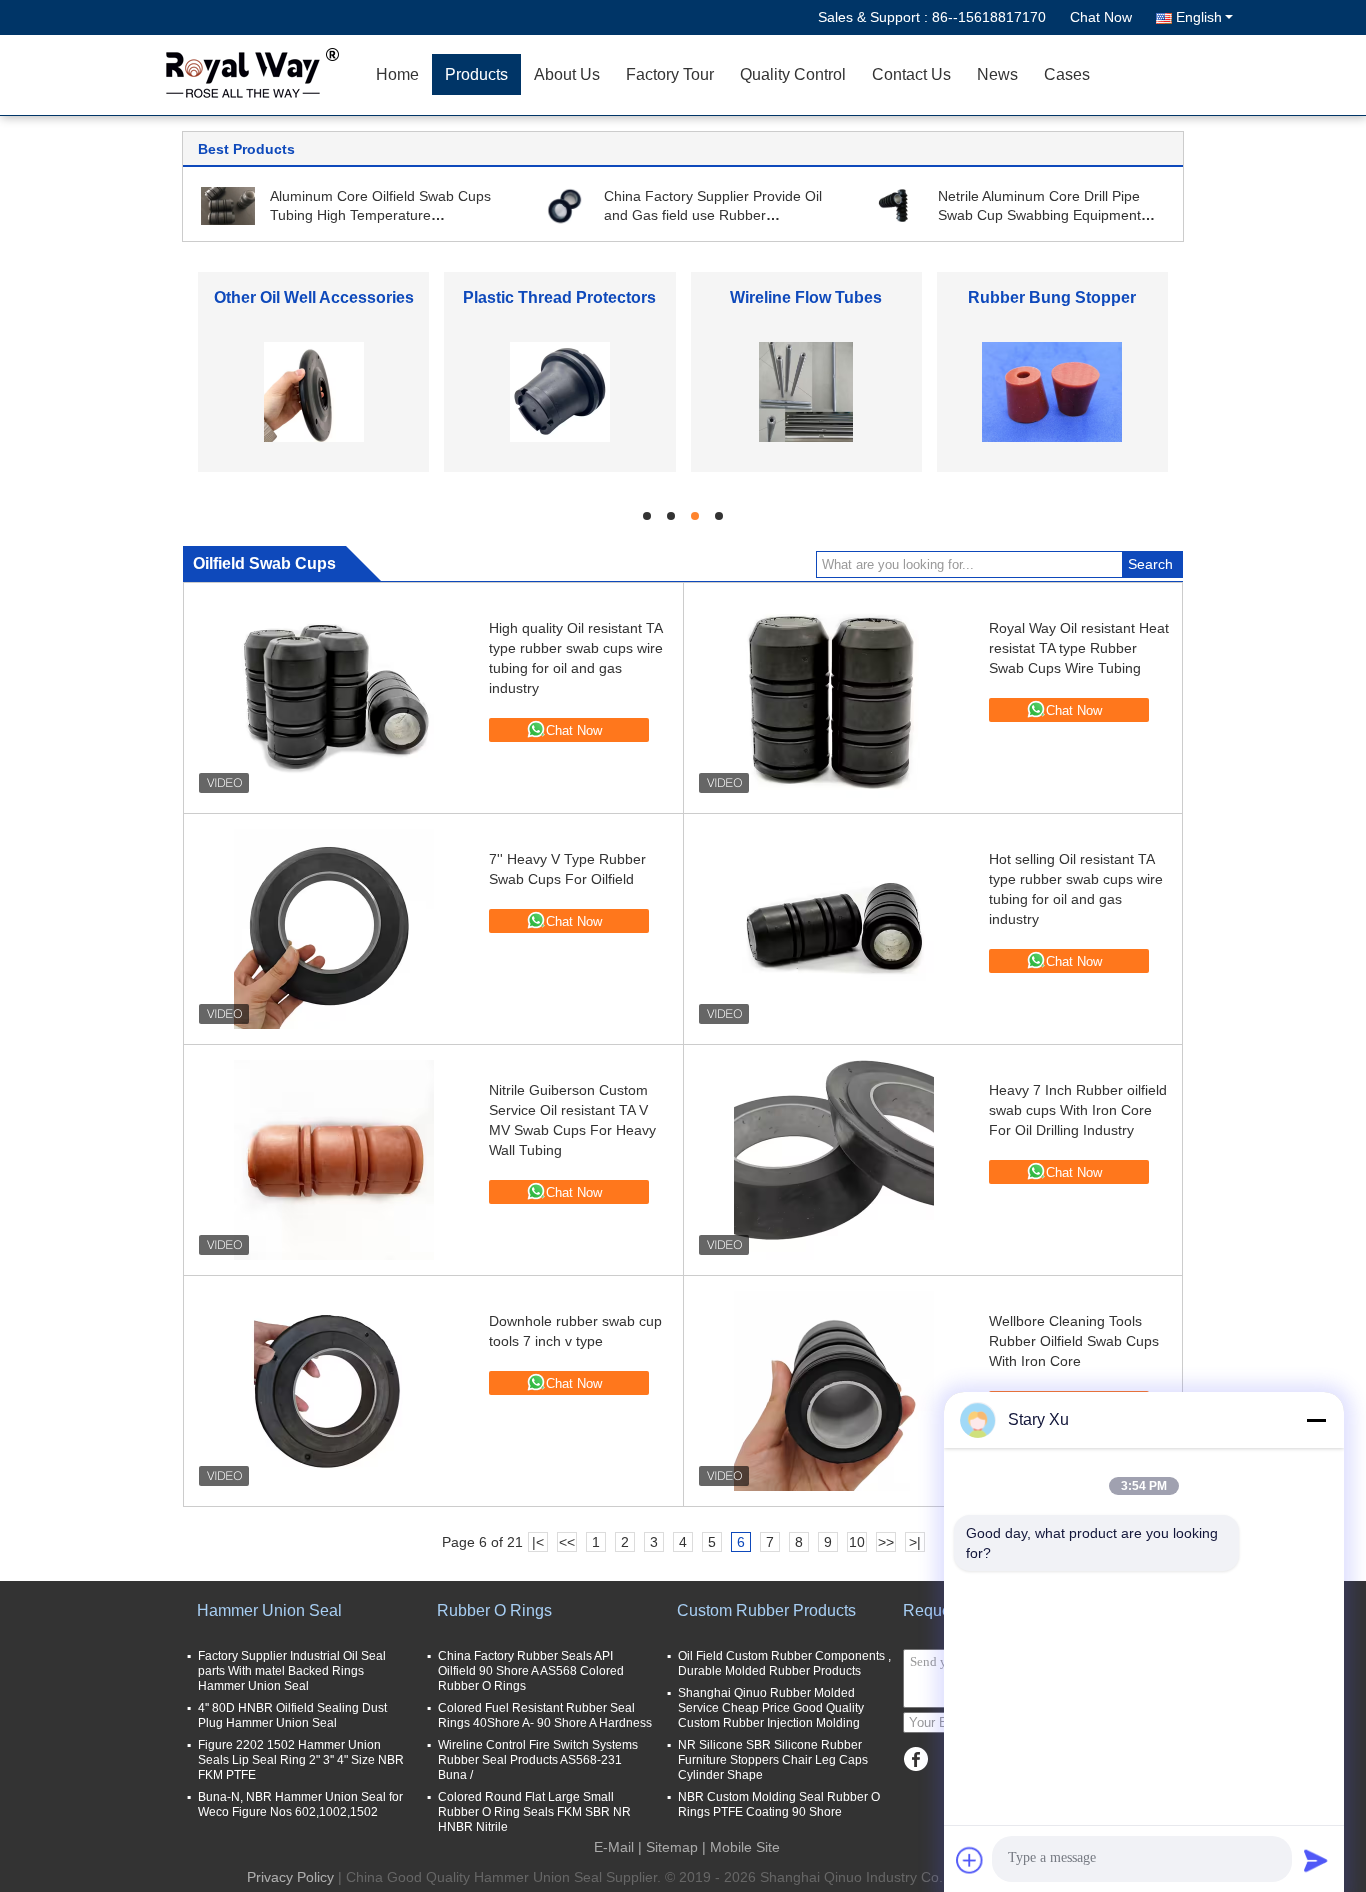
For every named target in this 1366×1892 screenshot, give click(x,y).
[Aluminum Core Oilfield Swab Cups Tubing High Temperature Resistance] (228, 205)
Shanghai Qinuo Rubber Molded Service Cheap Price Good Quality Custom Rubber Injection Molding (771, 1708)
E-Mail (614, 1847)
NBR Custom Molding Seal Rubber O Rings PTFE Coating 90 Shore (779, 1804)
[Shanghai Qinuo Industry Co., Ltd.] (248, 75)
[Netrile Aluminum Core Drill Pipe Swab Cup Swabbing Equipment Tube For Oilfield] (896, 205)
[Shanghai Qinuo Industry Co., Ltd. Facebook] (915, 1759)
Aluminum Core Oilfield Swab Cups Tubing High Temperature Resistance (380, 215)
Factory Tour (670, 74)
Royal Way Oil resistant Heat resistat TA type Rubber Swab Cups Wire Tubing (1079, 648)
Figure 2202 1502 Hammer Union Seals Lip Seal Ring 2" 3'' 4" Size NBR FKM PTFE (301, 1760)
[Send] (1316, 1860)
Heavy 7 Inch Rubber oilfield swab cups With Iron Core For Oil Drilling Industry (1078, 1110)
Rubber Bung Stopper (1052, 297)
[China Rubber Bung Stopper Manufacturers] (1052, 391)
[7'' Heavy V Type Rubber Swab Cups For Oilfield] (334, 929)
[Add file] (970, 1860)
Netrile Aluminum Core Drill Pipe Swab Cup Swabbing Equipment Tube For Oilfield (1039, 215)
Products (476, 74)
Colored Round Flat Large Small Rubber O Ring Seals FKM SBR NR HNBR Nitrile (534, 1812)
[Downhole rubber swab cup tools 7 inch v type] (334, 1391)
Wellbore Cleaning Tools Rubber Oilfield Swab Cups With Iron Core (1074, 1341)
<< (567, 1542)
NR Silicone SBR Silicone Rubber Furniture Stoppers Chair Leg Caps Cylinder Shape (773, 1760)
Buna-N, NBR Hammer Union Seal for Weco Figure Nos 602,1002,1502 (300, 1804)
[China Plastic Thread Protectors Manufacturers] (560, 391)
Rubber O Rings (494, 1610)
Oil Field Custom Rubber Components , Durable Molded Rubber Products (784, 1663)
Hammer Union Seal (269, 1610)
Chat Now (1101, 17)
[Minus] (1316, 1420)
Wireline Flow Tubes (806, 297)
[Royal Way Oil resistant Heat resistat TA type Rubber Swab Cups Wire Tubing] (834, 698)
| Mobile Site (741, 1847)
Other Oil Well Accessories (314, 297)
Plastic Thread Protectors (559, 297)
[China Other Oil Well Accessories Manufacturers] (314, 391)
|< (538, 1542)
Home (397, 74)
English (1199, 17)
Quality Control (793, 74)
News (997, 74)
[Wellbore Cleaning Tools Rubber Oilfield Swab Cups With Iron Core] (834, 1391)
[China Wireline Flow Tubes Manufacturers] (806, 391)
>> (886, 1542)
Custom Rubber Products (766, 1610)
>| (915, 1542)
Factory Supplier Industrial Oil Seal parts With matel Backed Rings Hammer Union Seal (292, 1671)
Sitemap (672, 1847)
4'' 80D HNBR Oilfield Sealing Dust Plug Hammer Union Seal (292, 1715)
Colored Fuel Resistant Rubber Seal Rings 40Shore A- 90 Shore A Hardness (545, 1715)
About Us (567, 74)
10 (857, 1542)
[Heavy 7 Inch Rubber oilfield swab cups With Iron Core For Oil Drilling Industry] (834, 1160)
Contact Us (911, 74)
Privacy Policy (290, 1877)
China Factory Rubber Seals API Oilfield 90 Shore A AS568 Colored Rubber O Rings (531, 1671)
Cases (1067, 74)
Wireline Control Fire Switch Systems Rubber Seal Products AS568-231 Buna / (538, 1760)
